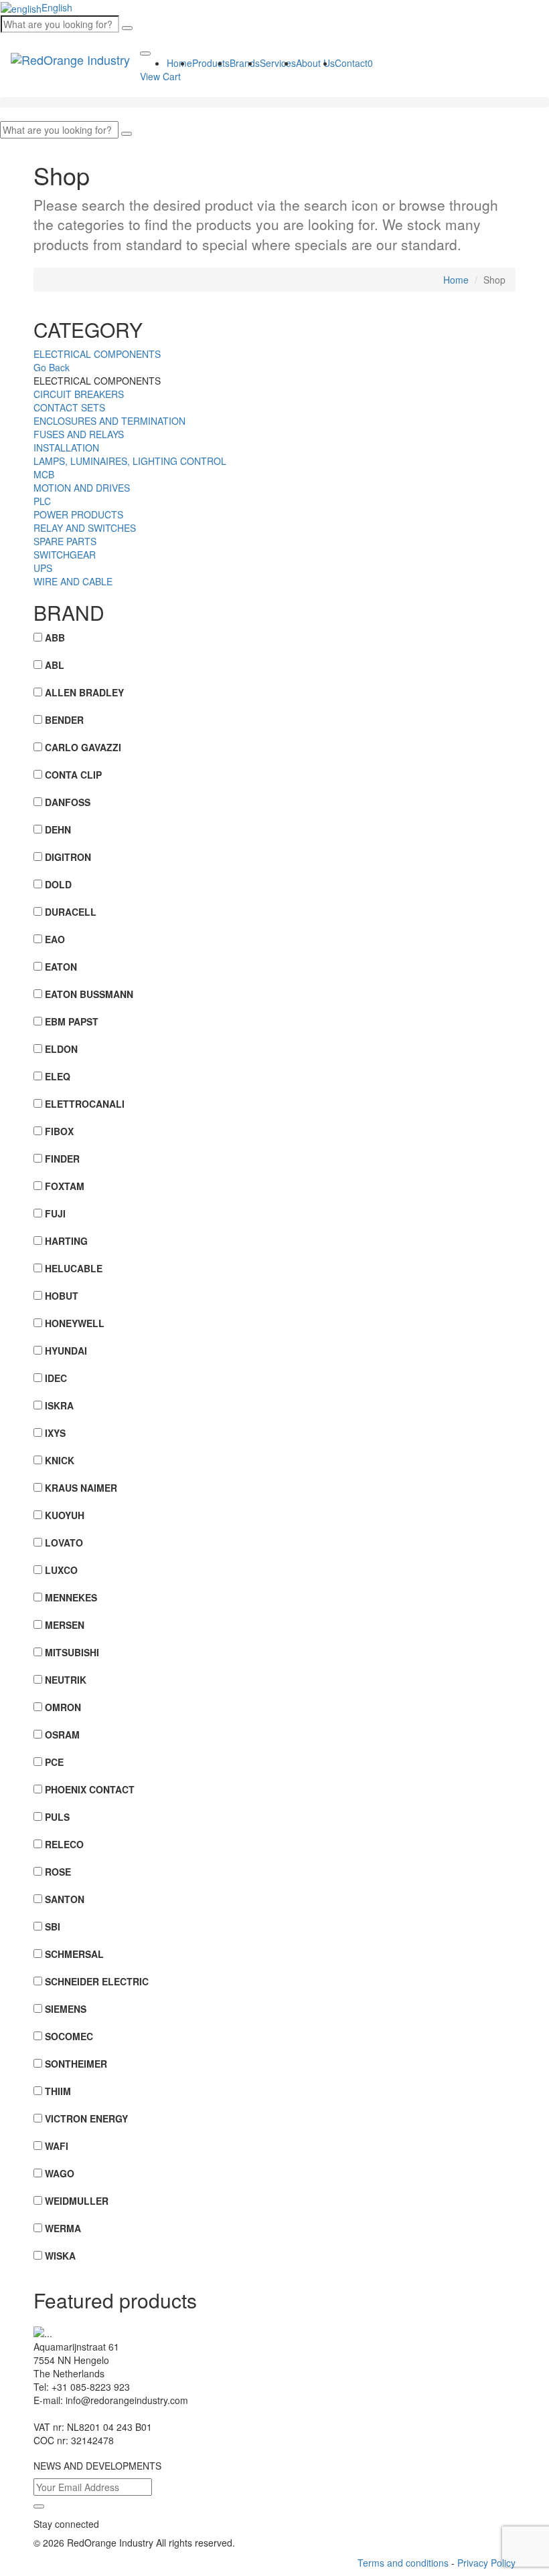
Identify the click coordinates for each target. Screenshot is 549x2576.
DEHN (58, 829)
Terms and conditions (403, 2563)
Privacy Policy (486, 2563)
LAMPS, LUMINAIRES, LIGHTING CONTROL (130, 461)
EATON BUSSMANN (89, 994)
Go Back (52, 367)
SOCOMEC (69, 2036)
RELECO (64, 1844)
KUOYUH (65, 1515)
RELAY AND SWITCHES (85, 528)
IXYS (55, 1433)
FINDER (62, 1159)
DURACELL (71, 912)
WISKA (60, 2256)
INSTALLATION (66, 448)
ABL (55, 665)
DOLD (58, 884)
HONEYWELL (75, 1323)
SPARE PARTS (65, 541)
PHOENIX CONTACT (90, 1789)
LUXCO (61, 1570)
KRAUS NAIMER (81, 1488)
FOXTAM (65, 1186)
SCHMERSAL (74, 1954)
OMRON (63, 1707)
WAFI (57, 2146)
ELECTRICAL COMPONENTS (97, 354)
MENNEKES (71, 1597)
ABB (55, 637)
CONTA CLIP (73, 775)
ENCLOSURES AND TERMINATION (109, 421)
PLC (42, 501)
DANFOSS (68, 802)
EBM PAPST (72, 1021)
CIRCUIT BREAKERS (79, 394)
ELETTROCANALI (85, 1104)
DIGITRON (68, 857)
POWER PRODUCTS (78, 514)
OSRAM (62, 1735)
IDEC (56, 1378)
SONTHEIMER (76, 2064)
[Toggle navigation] (145, 54)
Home (456, 280)
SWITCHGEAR (65, 555)
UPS (43, 568)
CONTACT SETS (69, 407)
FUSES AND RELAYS (79, 434)
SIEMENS (66, 2009)
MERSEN (65, 1625)
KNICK (60, 1460)
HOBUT (62, 1296)
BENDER (64, 720)
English (57, 7)
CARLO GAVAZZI (83, 747)
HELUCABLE (74, 1268)
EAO (55, 939)
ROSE (58, 1872)
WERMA (63, 2228)
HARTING (66, 1241)
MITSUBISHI (72, 1652)
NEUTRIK (66, 1680)
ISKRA (59, 1405)
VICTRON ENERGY (86, 2118)
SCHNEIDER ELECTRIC (97, 1981)
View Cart (160, 76)
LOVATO (64, 1543)
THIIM (58, 2091)
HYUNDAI (66, 1351)
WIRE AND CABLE (73, 581)
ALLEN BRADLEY (84, 692)
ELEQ (58, 1076)
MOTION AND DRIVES (82, 488)
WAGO (60, 2173)
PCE (54, 1762)
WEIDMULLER (77, 2201)
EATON (61, 967)
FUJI (55, 1213)
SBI (53, 1926)
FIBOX (59, 1131)
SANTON (65, 1899)
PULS (57, 1817)
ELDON (61, 1049)
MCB (44, 474)
